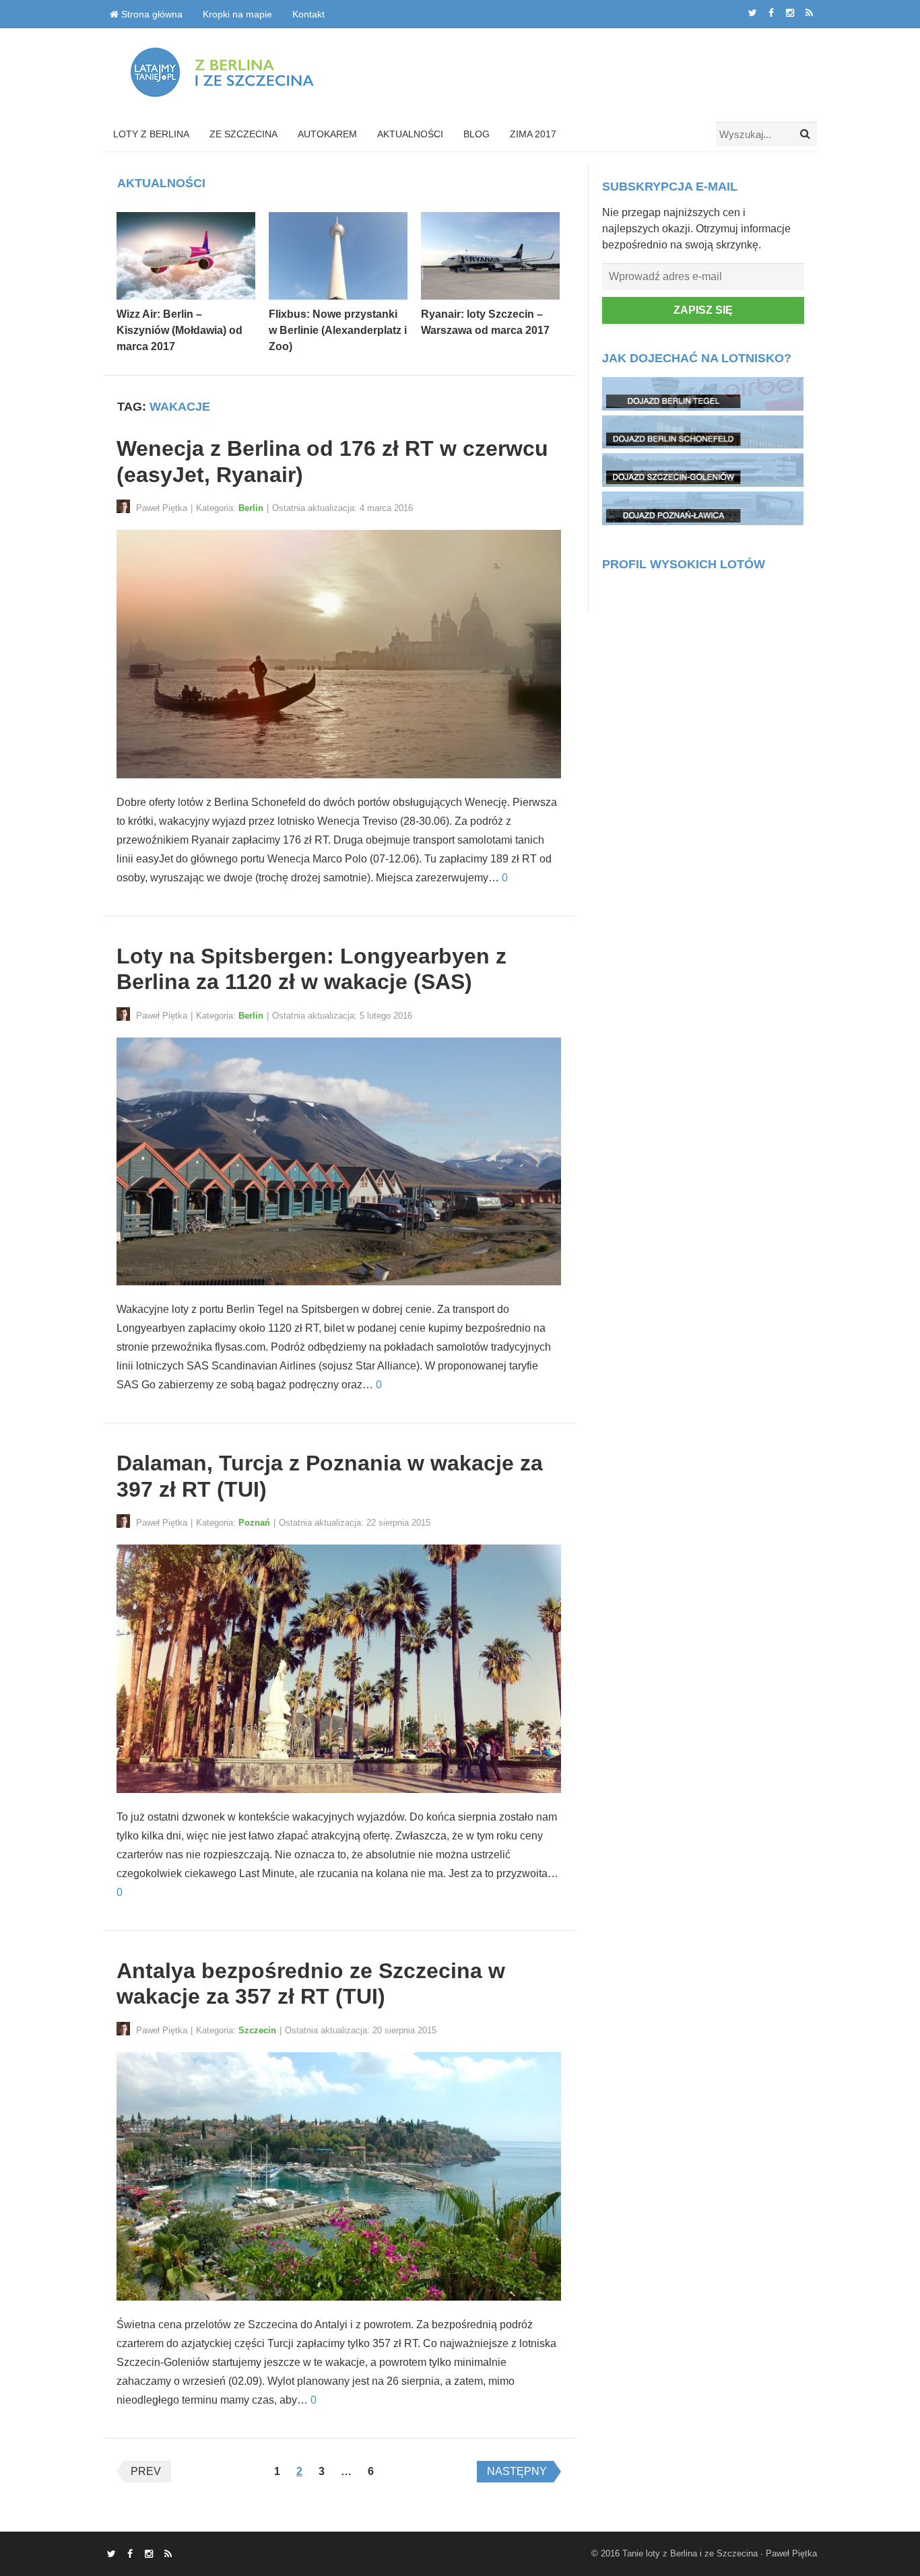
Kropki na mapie (237, 14)
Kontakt (308, 14)
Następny (517, 2471)
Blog (477, 134)
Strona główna (151, 14)
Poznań (254, 1523)
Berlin (251, 508)
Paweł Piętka (791, 2553)
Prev (146, 2471)
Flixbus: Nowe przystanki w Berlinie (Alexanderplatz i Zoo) (338, 330)
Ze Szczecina (243, 134)
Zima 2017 (533, 134)
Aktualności (410, 134)
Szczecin (257, 2030)
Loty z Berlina (151, 134)
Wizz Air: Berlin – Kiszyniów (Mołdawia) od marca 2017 (179, 330)
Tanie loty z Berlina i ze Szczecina (690, 2553)
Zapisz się (703, 310)
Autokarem (327, 134)
